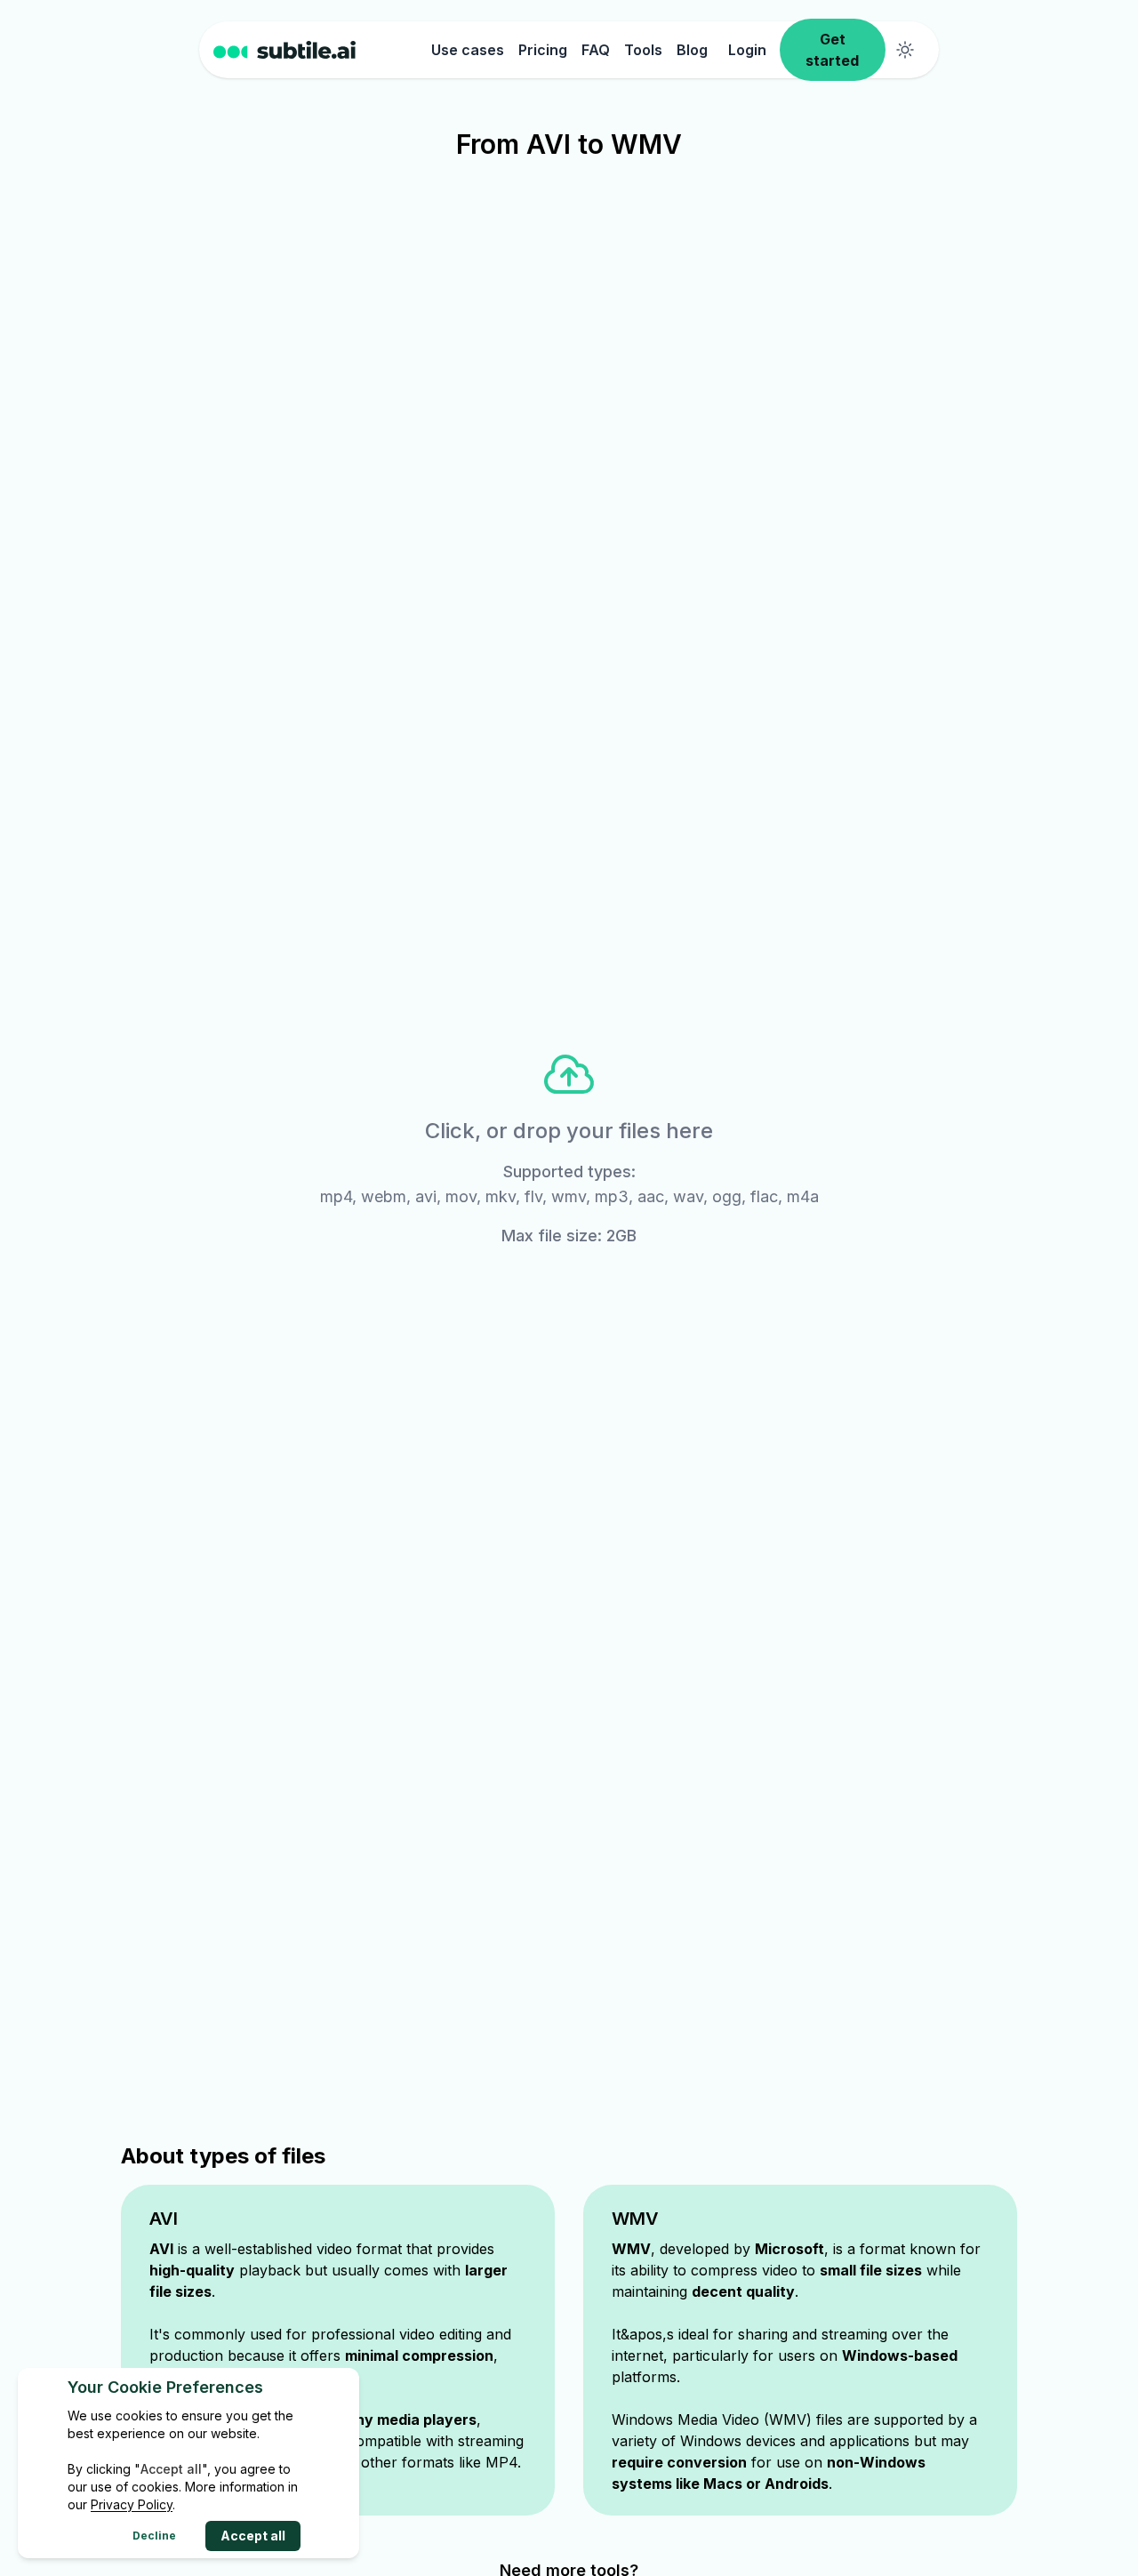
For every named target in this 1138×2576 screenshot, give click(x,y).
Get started (832, 50)
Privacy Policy (132, 2504)
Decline (154, 2536)
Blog (692, 50)
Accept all (253, 2536)
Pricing (543, 50)
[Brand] (319, 50)
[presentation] (569, 1148)
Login (747, 50)
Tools (643, 50)
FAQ (596, 50)
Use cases (468, 50)
